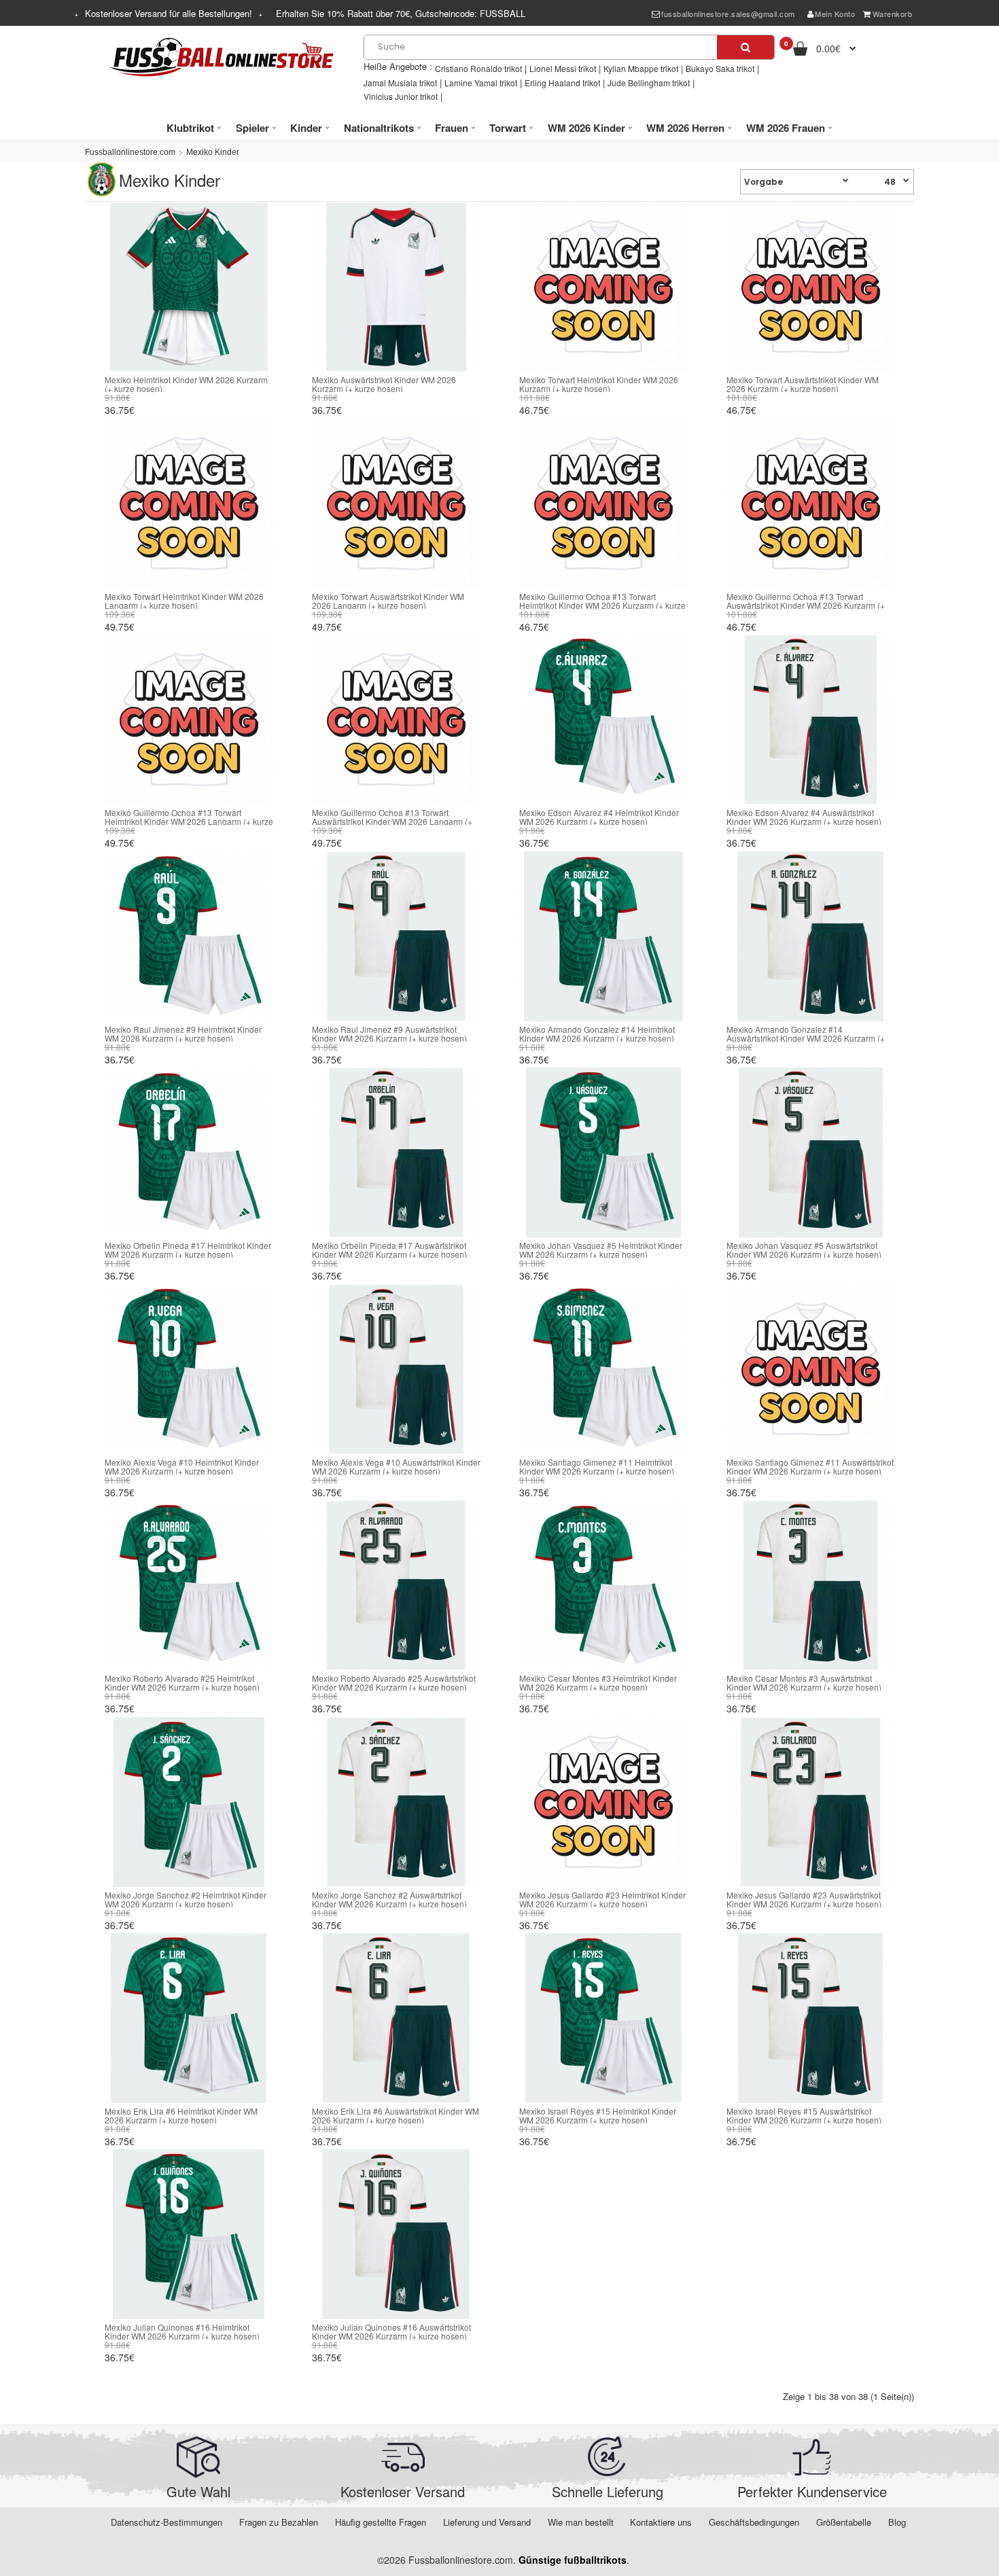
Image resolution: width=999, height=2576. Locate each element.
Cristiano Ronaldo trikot (478, 68)
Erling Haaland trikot (562, 83)
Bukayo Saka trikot (720, 68)
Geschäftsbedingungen (754, 2522)
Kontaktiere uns (661, 2522)
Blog (897, 2522)
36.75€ (120, 410)
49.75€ (120, 627)
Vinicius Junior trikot (401, 96)
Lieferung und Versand (487, 2522)
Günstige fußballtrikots (573, 2560)
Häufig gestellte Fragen (381, 2522)
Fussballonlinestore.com (130, 152)
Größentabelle (844, 2522)
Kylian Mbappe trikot (641, 68)
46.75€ (534, 410)
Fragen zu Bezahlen (279, 2522)
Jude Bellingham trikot (649, 83)
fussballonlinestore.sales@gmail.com (728, 14)
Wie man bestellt (581, 2522)
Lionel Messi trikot (563, 68)
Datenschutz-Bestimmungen (166, 2522)
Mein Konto (835, 14)
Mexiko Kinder (213, 152)
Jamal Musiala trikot (400, 83)
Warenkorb (893, 14)
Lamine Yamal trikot (481, 83)
